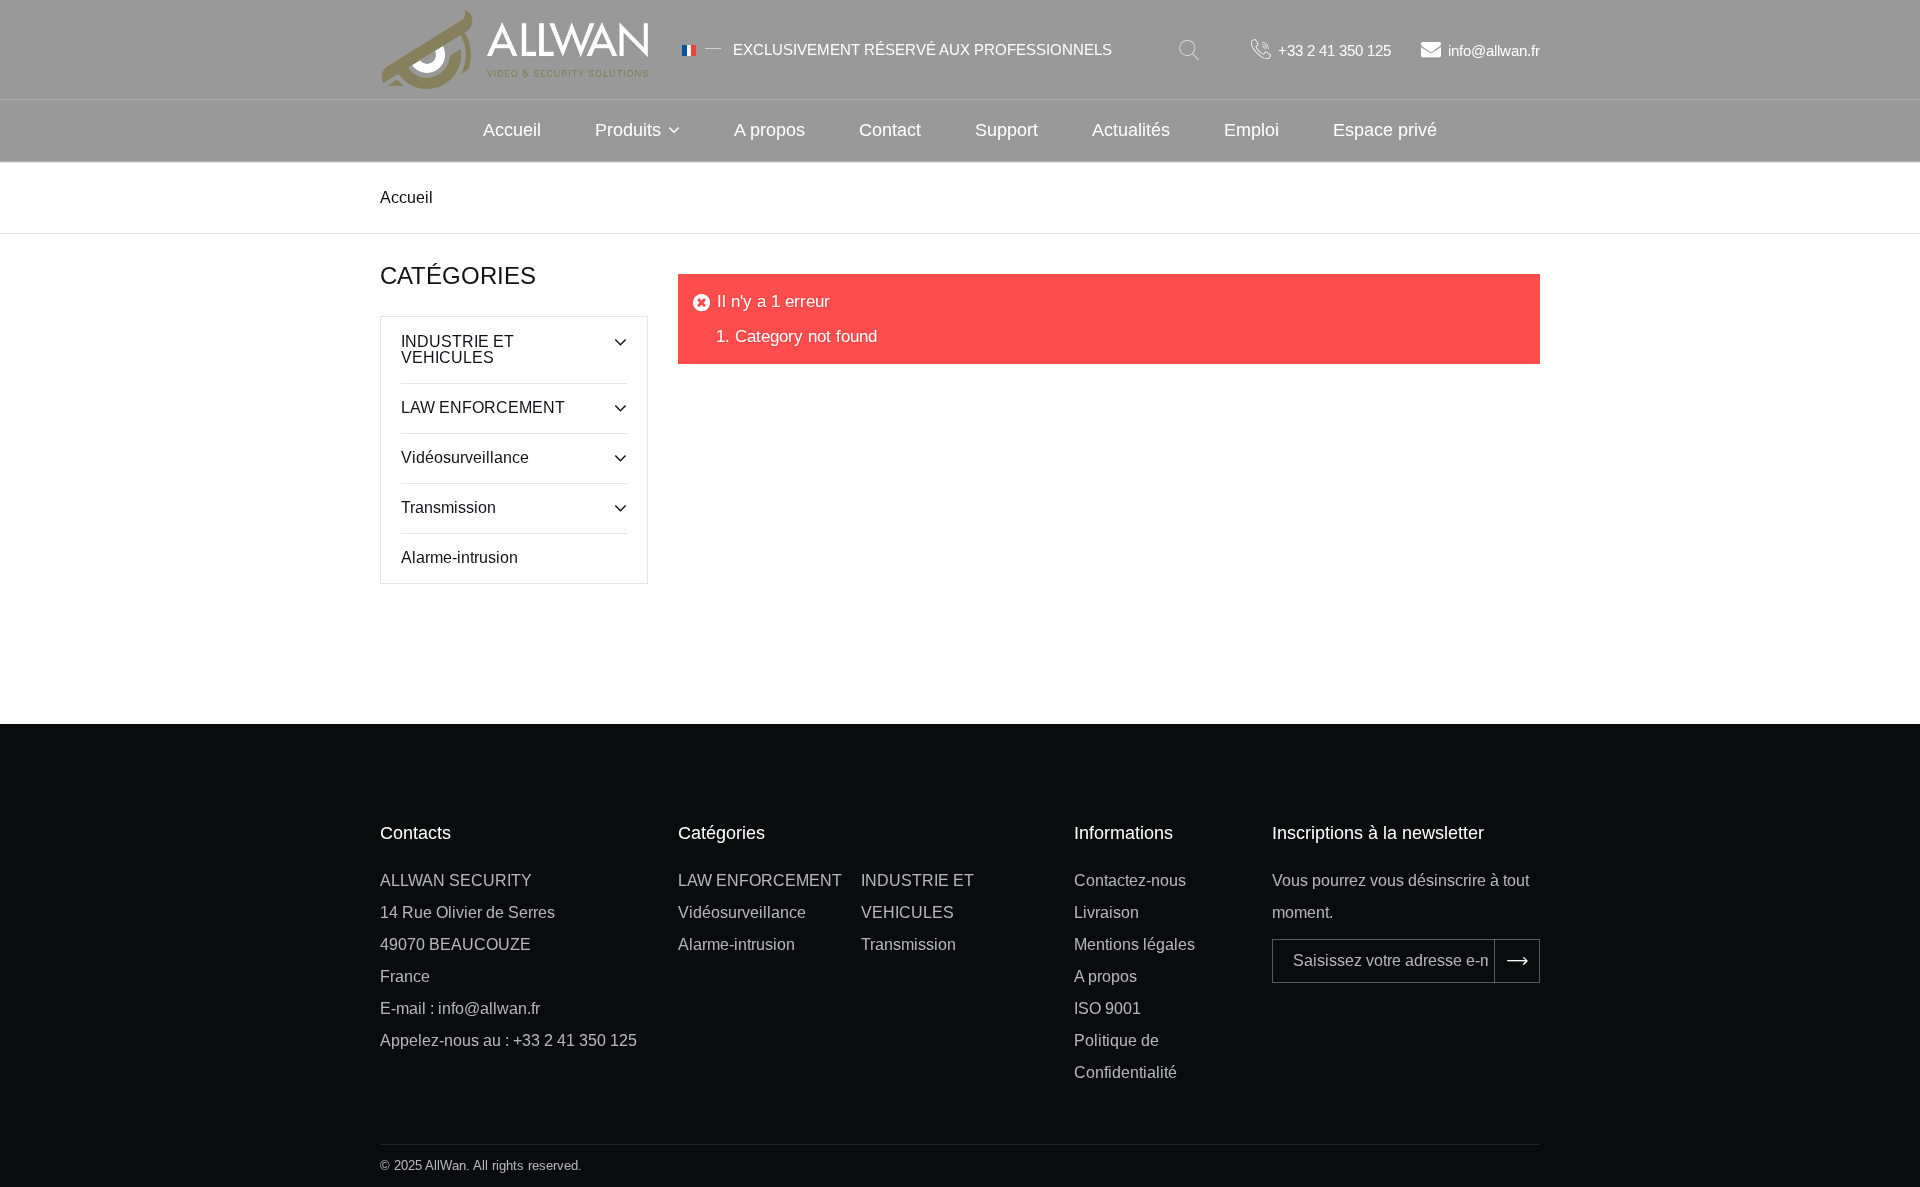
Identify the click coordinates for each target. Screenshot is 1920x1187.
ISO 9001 (1107, 1008)
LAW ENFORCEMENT (483, 407)
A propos (769, 130)
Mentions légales (1134, 944)
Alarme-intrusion (459, 557)
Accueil (512, 130)
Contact (890, 130)
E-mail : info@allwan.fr (460, 1008)
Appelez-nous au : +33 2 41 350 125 (508, 1040)
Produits (628, 130)
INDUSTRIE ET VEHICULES (457, 349)
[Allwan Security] (515, 47)
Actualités (1131, 130)
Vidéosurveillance (465, 457)
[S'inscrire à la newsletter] (1517, 961)
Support (1006, 130)
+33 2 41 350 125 (1334, 50)
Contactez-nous (1130, 880)
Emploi (1251, 130)
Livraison (1106, 912)
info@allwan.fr (1494, 50)
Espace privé (1385, 130)
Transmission (448, 507)
